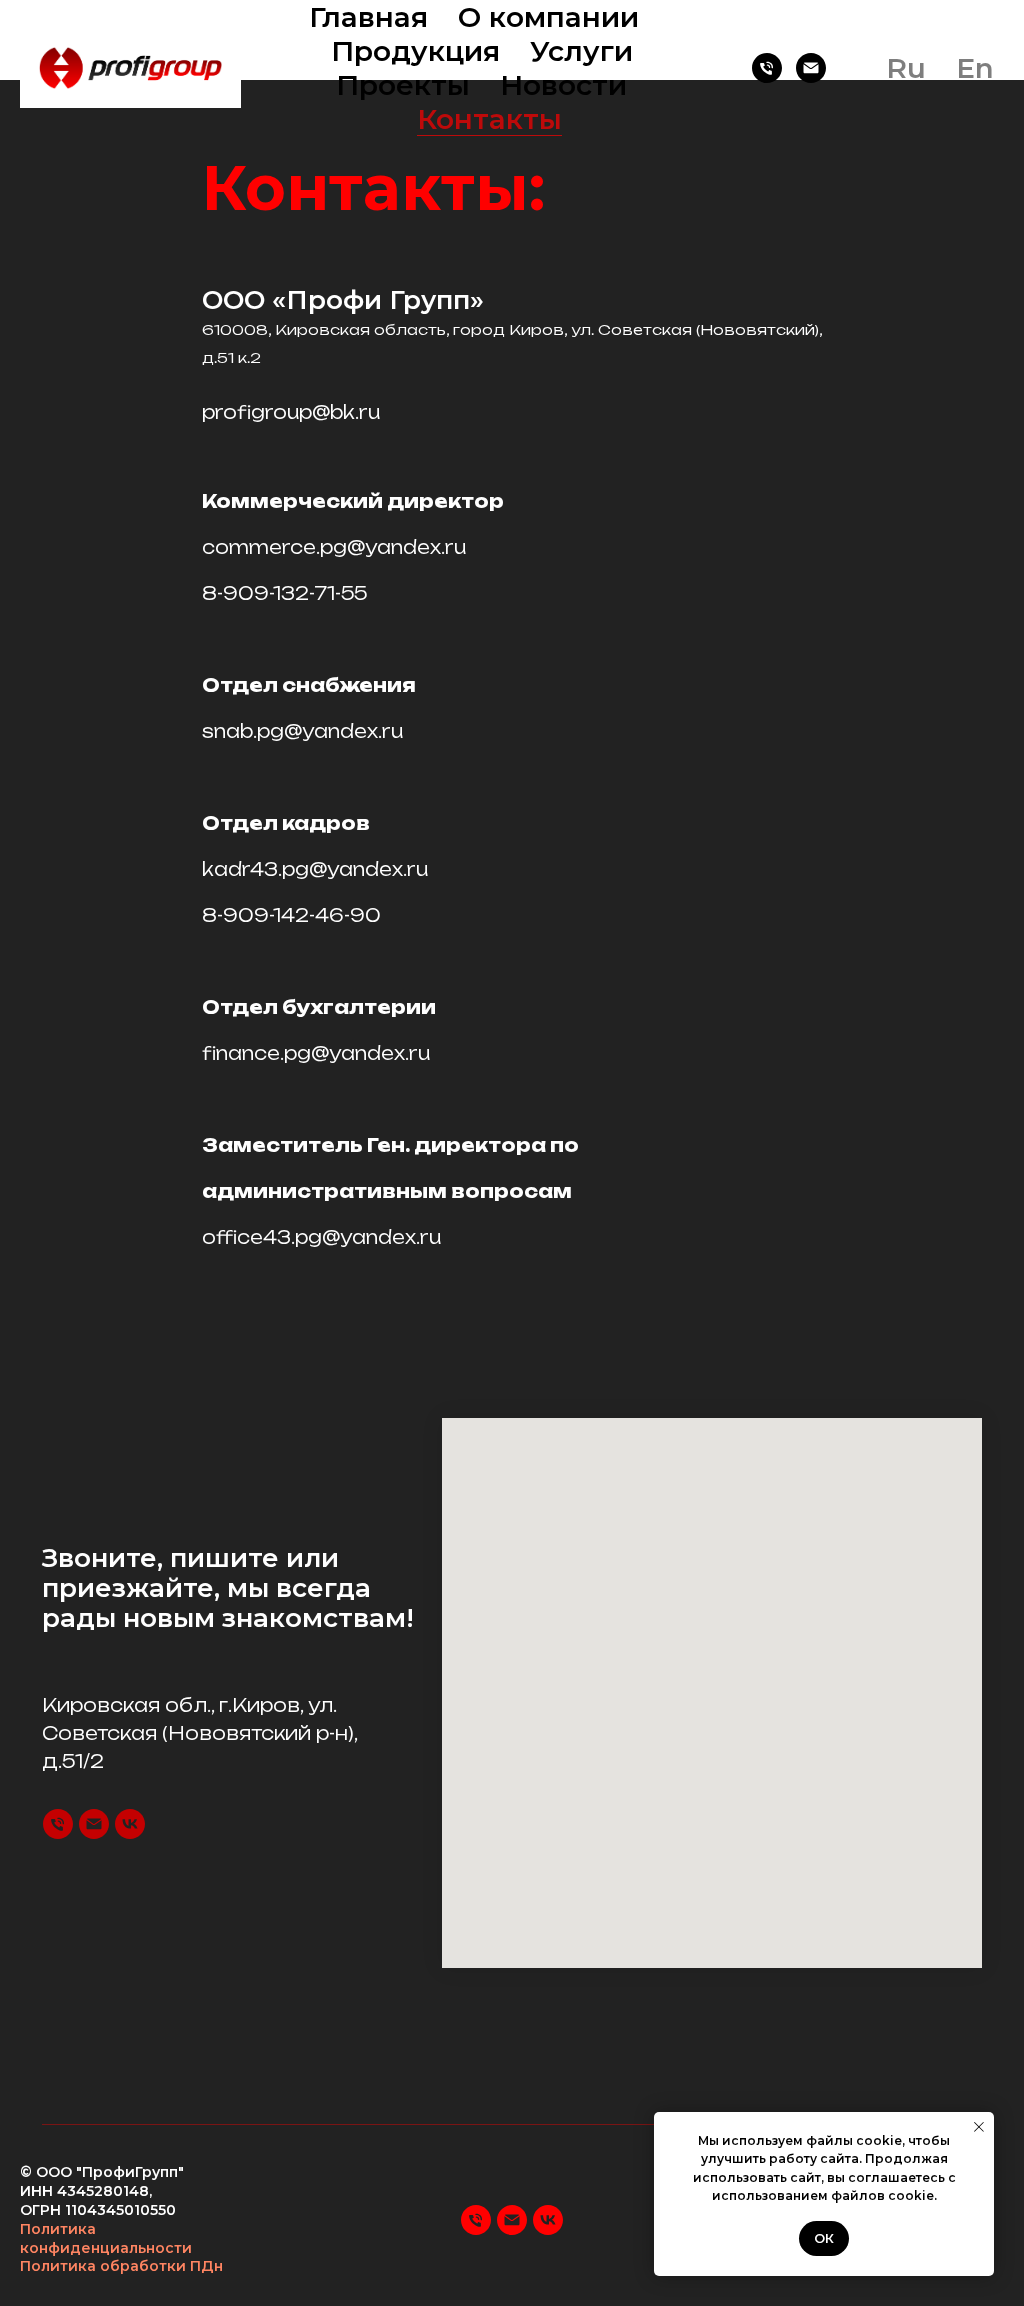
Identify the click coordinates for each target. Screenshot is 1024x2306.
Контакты (489, 119)
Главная (368, 17)
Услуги (581, 51)
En (975, 68)
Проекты (403, 85)
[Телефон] (767, 68)
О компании (548, 17)
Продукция (415, 51)
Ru (906, 68)
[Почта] (811, 68)
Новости (563, 85)
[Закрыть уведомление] (979, 2127)
